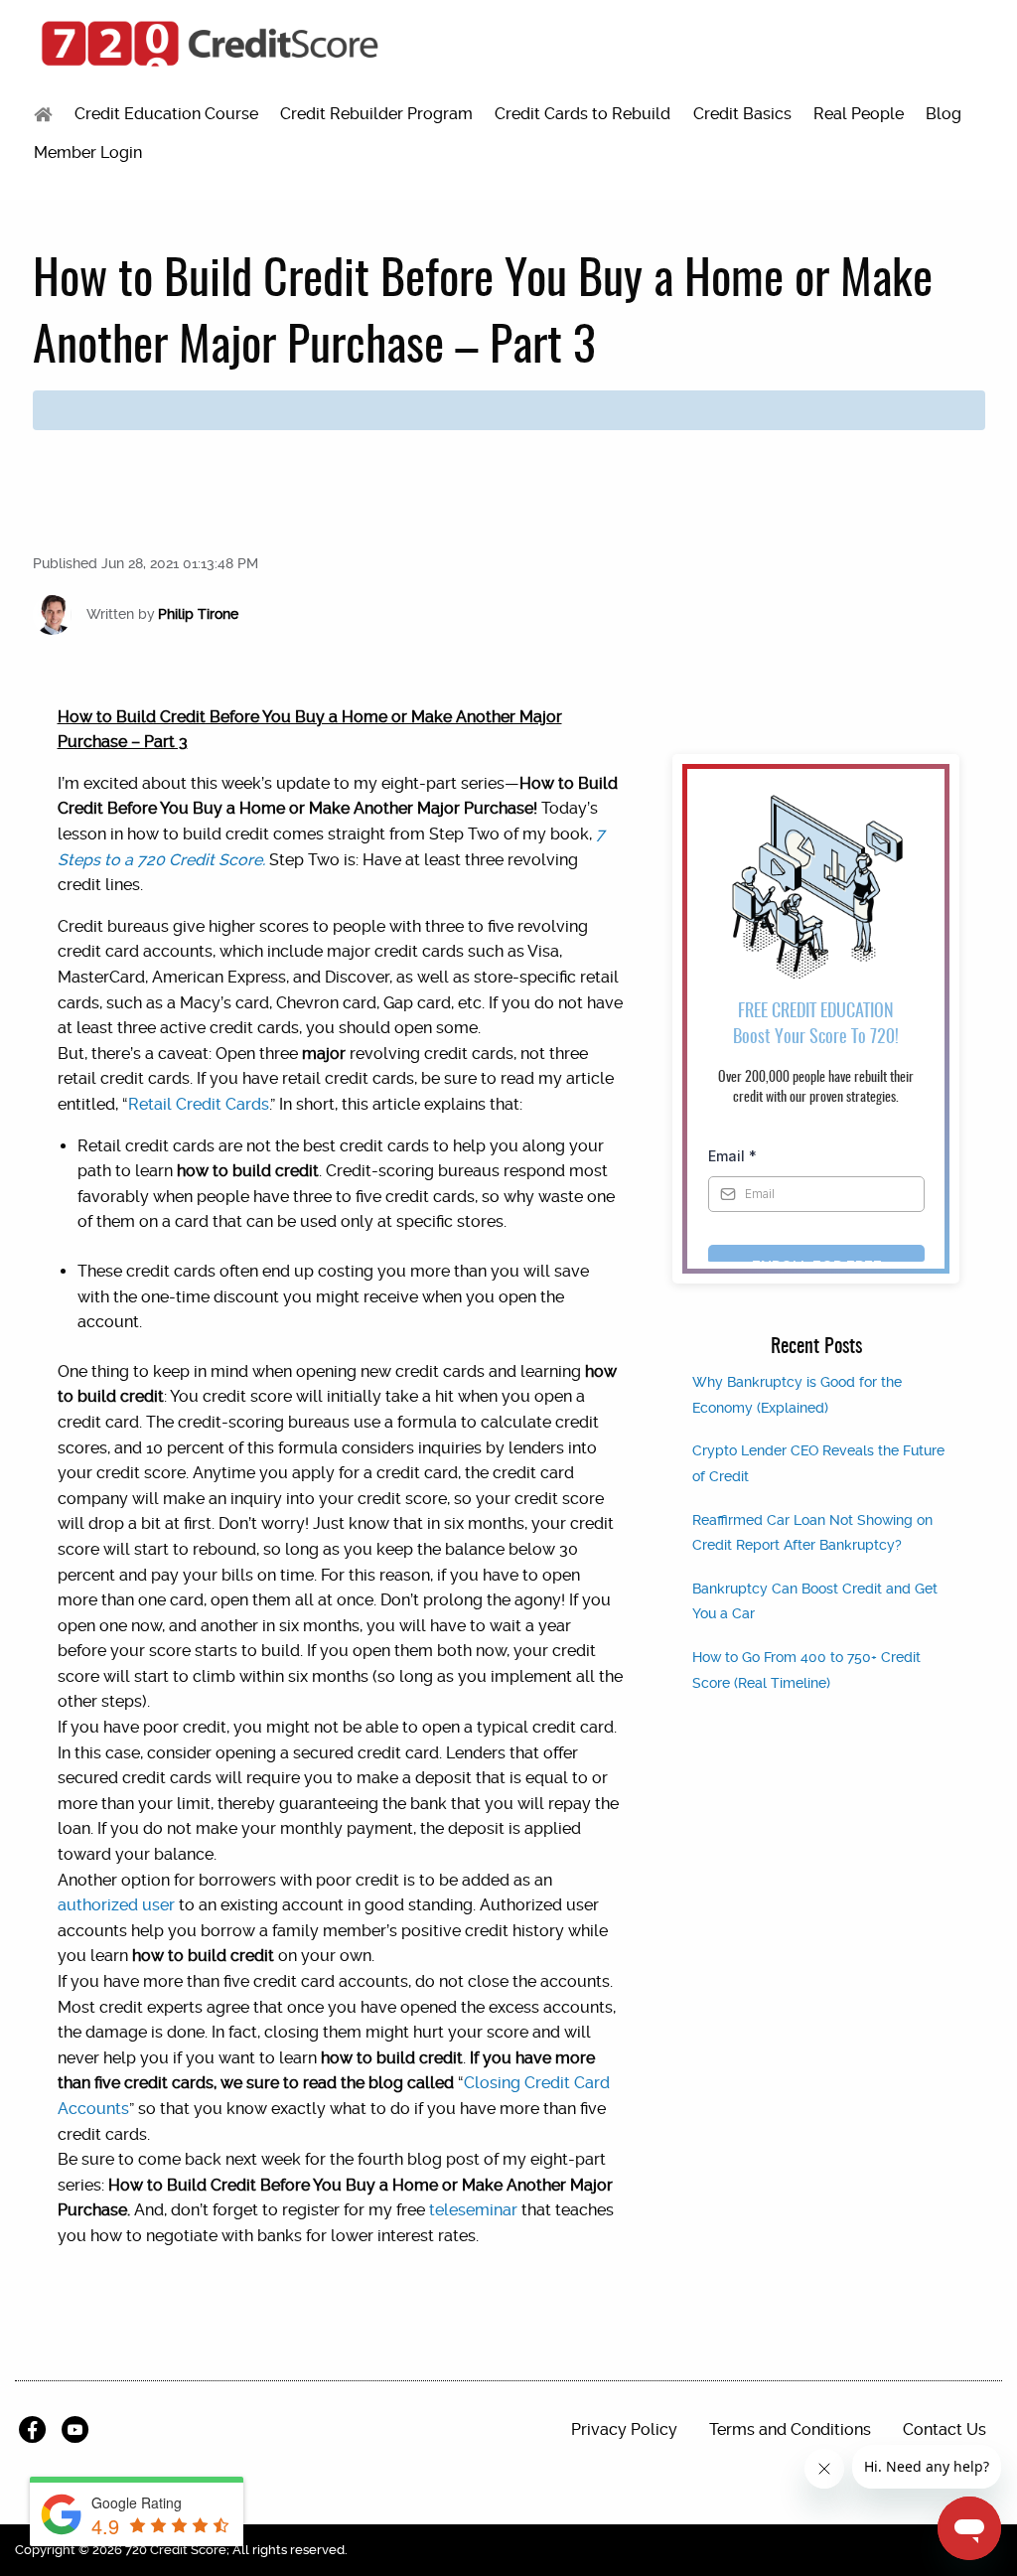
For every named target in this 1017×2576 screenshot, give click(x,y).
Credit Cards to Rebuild (582, 114)
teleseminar (473, 2210)
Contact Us (944, 2429)
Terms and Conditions (790, 2429)
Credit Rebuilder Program (376, 114)
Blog (944, 114)
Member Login (88, 152)
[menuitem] (43, 114)
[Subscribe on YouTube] (79, 2430)
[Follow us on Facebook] (36, 2430)
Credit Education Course (166, 114)
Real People (859, 114)
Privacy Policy (624, 2429)
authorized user (116, 1905)
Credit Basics (742, 114)
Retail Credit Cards (199, 1104)
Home (43, 114)
